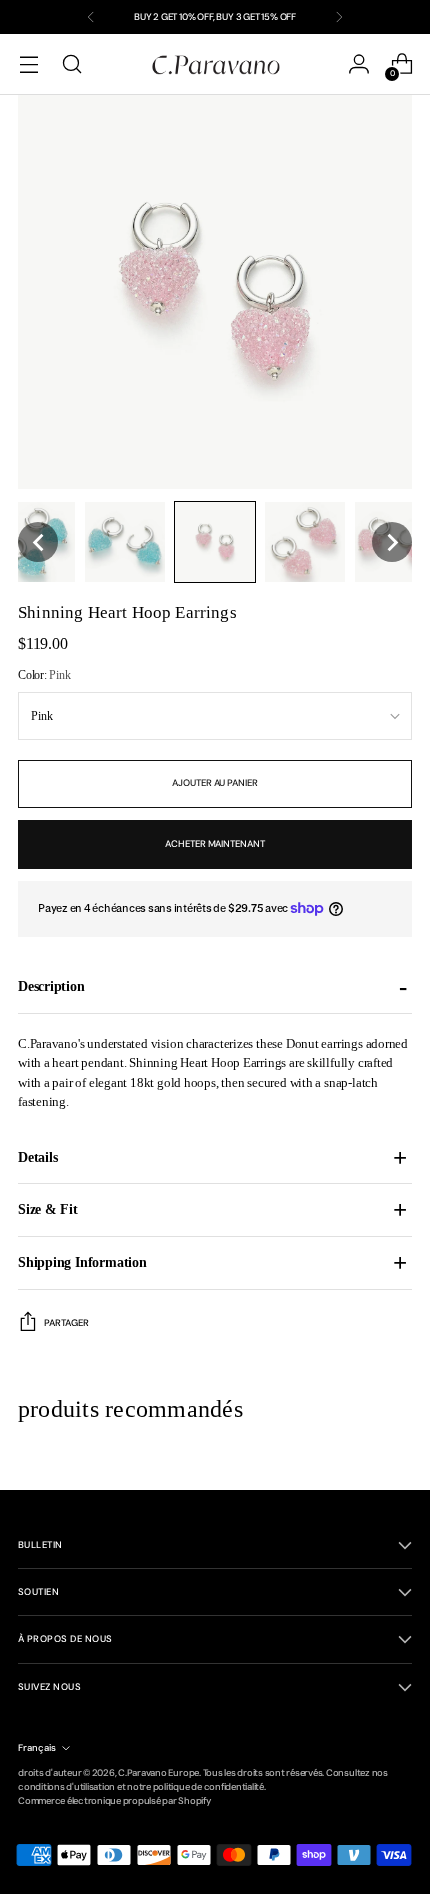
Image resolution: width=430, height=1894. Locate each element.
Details (38, 1157)
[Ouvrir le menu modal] (28, 64)
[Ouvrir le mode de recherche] (71, 64)
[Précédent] (91, 17)
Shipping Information (82, 1262)
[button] (38, 542)
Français (37, 1748)
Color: (44, 675)
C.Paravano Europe (158, 1773)
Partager (66, 1323)
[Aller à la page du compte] (358, 64)
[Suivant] (339, 17)
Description (51, 986)
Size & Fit (48, 1209)
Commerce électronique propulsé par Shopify (114, 1801)
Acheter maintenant (215, 844)
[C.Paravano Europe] (215, 64)
